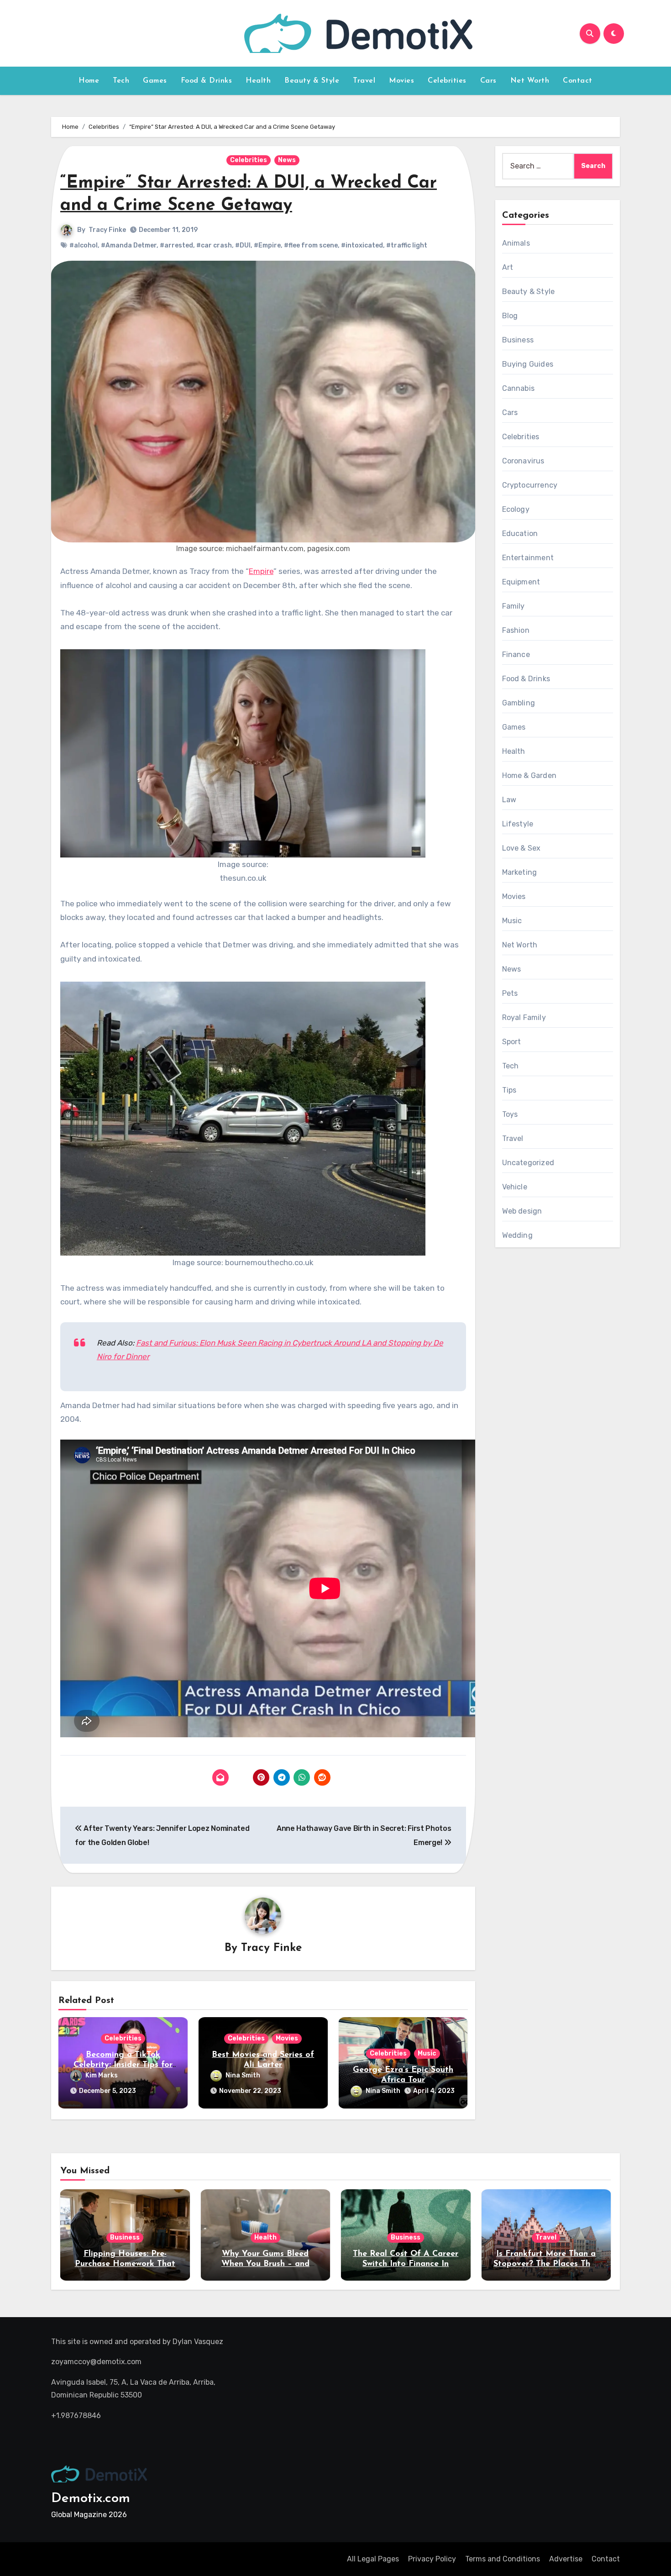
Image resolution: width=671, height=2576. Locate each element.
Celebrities (447, 81)
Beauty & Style (312, 81)
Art (508, 267)
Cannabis (519, 388)
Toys (510, 1114)
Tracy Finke (107, 230)
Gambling (519, 703)
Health (258, 81)
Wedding (517, 1235)
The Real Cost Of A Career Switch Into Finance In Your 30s (406, 2264)
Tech (121, 81)
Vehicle (515, 1187)
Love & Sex (522, 848)
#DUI (243, 245)
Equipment (521, 582)
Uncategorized (528, 1163)
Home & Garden (529, 775)
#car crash (214, 245)
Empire (261, 571)
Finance (516, 655)
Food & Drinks (207, 81)
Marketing (520, 872)
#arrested (176, 245)
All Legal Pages (373, 2559)
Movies (401, 81)
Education (520, 534)
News (287, 160)
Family (514, 606)
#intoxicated (362, 245)
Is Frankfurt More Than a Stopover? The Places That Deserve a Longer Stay (546, 2264)
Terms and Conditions (503, 2559)
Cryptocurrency (530, 485)
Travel (364, 81)
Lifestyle (518, 824)
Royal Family (524, 1017)
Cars (488, 81)
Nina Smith (243, 2075)
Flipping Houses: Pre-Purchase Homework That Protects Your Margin (125, 2264)
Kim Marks (102, 2075)
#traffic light (407, 245)
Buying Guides (528, 364)
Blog (510, 316)
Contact (578, 81)
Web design (522, 1211)
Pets (510, 993)
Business (518, 340)
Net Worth (530, 81)
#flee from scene (311, 245)
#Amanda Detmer (129, 245)
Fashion (516, 630)
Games (155, 81)
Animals (516, 243)
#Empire (267, 245)
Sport (512, 1042)
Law (509, 800)
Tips (509, 1090)
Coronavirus (523, 461)
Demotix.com (91, 2499)
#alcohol (84, 245)
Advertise (566, 2559)
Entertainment (528, 558)
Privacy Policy (432, 2559)
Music (427, 2053)
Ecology (516, 509)
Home (89, 81)
